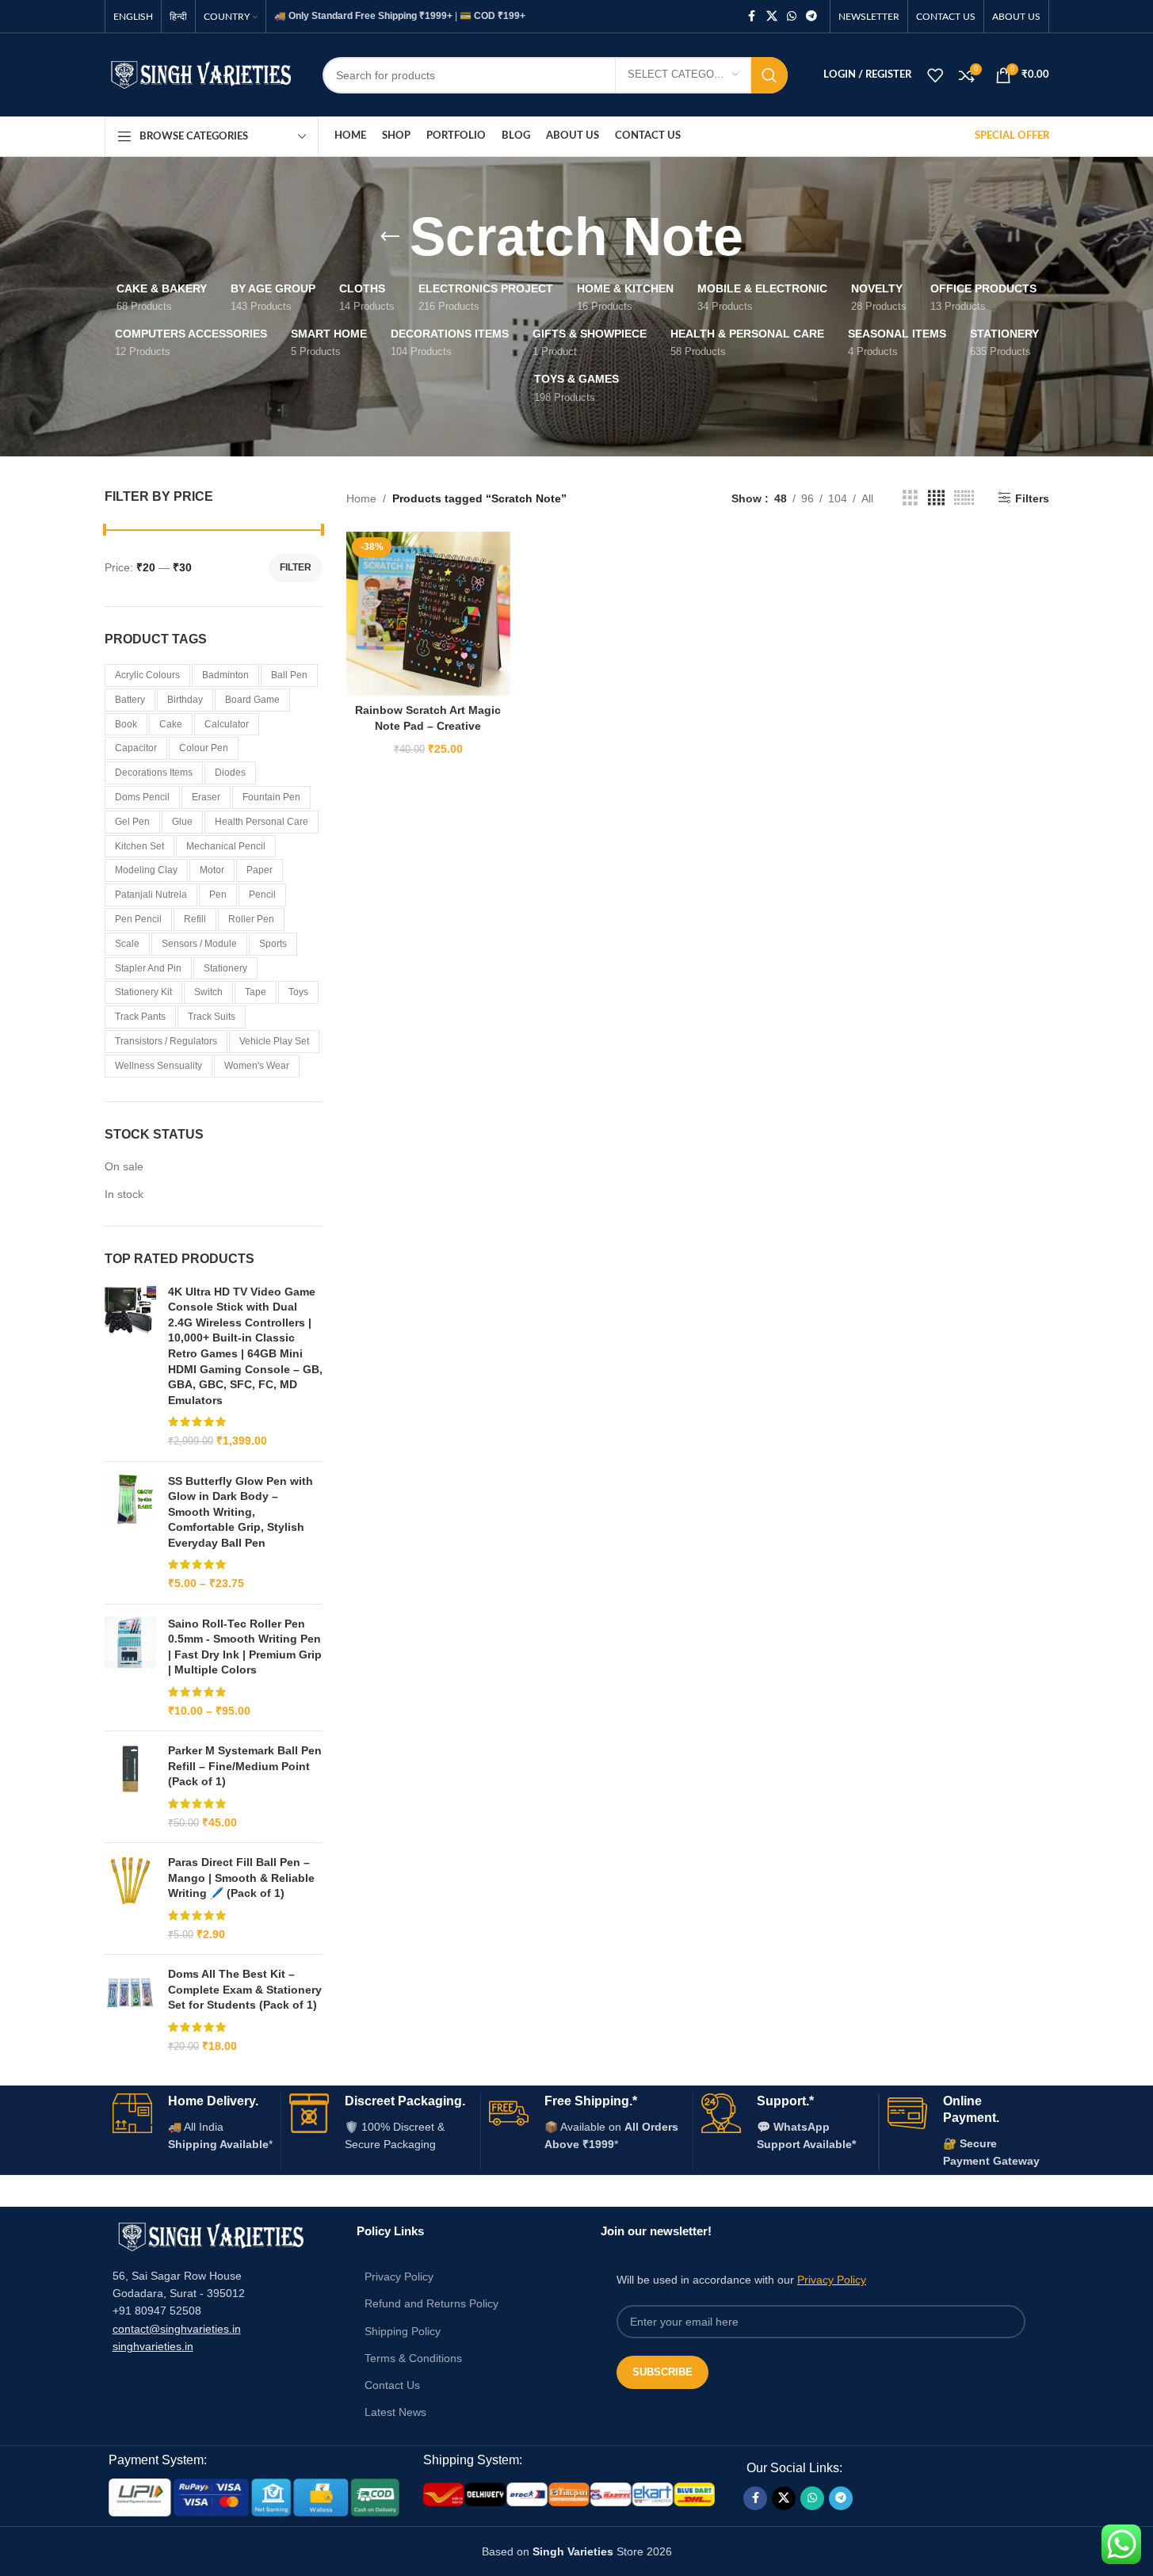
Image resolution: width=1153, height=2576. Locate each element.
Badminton (225, 675)
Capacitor (136, 748)
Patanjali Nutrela (151, 895)
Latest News (395, 2412)
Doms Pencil (142, 797)
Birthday (185, 700)
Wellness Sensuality (158, 1066)
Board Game (252, 700)
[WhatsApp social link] (792, 16)
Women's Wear (257, 1066)
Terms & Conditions (413, 2358)
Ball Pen (289, 675)
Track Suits (212, 1017)
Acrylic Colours (147, 675)
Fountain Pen (271, 797)
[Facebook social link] (752, 16)
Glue (182, 822)
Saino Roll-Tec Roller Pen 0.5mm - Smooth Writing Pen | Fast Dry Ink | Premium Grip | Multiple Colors (245, 1647)
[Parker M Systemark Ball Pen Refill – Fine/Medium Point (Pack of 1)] (130, 1787)
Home (361, 498)
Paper (260, 870)
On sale (124, 1166)
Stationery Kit (143, 992)
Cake (171, 724)
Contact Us (392, 2385)
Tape (256, 992)
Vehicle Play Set (274, 1041)
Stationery (225, 968)
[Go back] (390, 237)
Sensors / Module (199, 944)
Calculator (227, 724)
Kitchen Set (139, 846)
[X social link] (772, 16)
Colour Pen (204, 748)
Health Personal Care (262, 822)
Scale (127, 944)
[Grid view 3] (910, 498)
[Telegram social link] (811, 16)
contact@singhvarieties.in (177, 2329)
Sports (273, 944)
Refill (195, 919)
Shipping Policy (403, 2331)
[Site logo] (202, 74)
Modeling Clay (146, 870)
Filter (296, 567)
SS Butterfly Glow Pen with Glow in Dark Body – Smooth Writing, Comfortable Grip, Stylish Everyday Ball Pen (241, 1512)
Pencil (262, 895)
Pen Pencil (138, 919)
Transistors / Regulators (166, 1041)
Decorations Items (154, 773)
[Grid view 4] (936, 498)
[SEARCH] (769, 75)
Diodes (230, 773)
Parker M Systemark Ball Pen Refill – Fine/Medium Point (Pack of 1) (245, 1766)
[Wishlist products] (935, 75)
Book (126, 724)
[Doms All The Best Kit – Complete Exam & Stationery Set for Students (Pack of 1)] (130, 2010)
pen (218, 895)
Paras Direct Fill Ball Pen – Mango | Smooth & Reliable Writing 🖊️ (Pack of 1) (241, 1878)
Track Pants (140, 1017)
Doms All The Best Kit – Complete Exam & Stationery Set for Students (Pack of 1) (245, 1989)
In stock (124, 1194)
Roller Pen (251, 919)
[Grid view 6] (964, 498)
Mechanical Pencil (226, 846)
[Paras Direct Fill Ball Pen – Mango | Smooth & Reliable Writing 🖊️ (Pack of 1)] (130, 1899)
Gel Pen (132, 822)
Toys (298, 992)
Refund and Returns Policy (431, 2303)
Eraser (206, 797)
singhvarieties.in (153, 2346)
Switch (208, 992)
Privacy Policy (399, 2276)
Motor (212, 870)
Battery (130, 700)
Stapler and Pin (148, 968)
